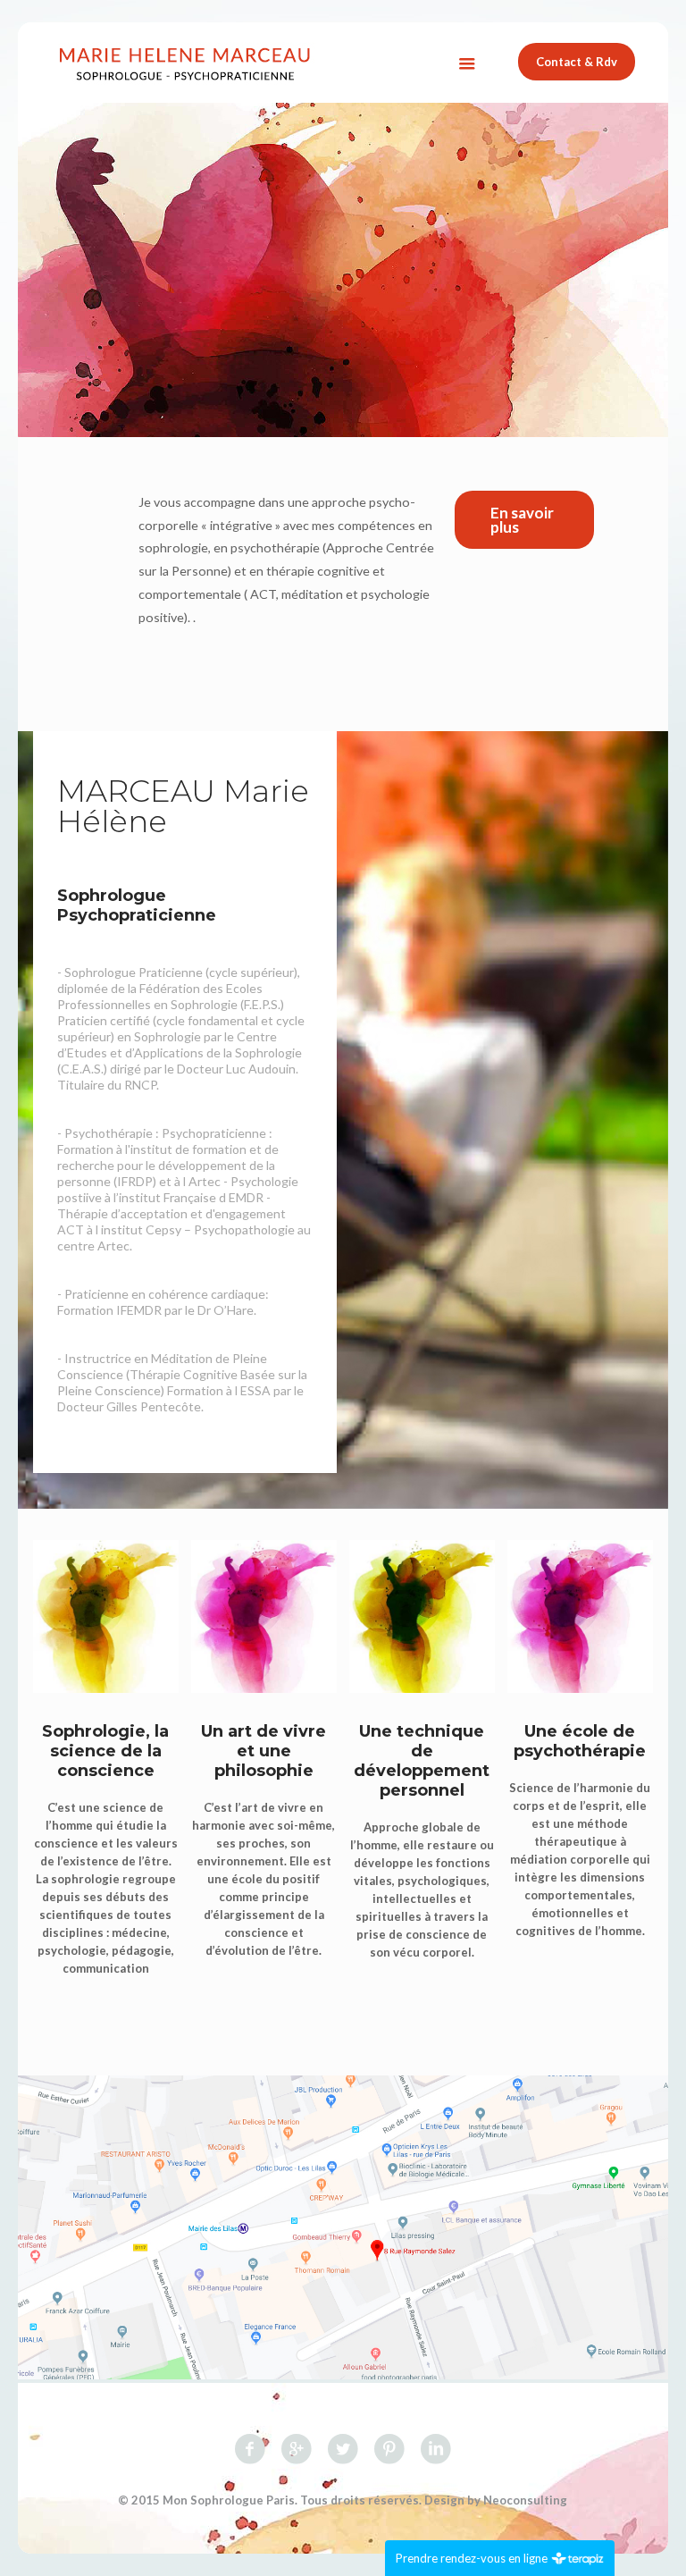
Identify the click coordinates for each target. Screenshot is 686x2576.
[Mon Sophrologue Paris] (185, 63)
